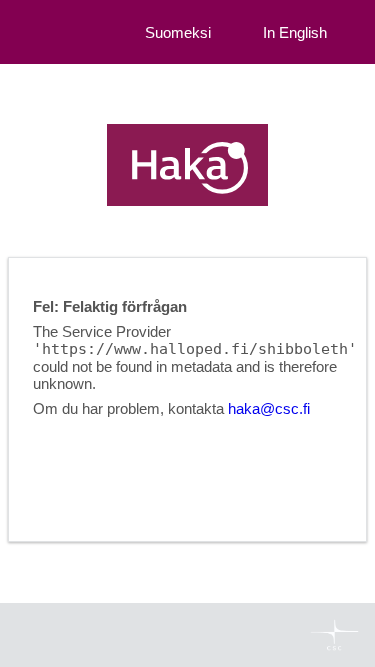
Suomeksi (178, 32)
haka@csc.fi (269, 408)
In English (295, 32)
